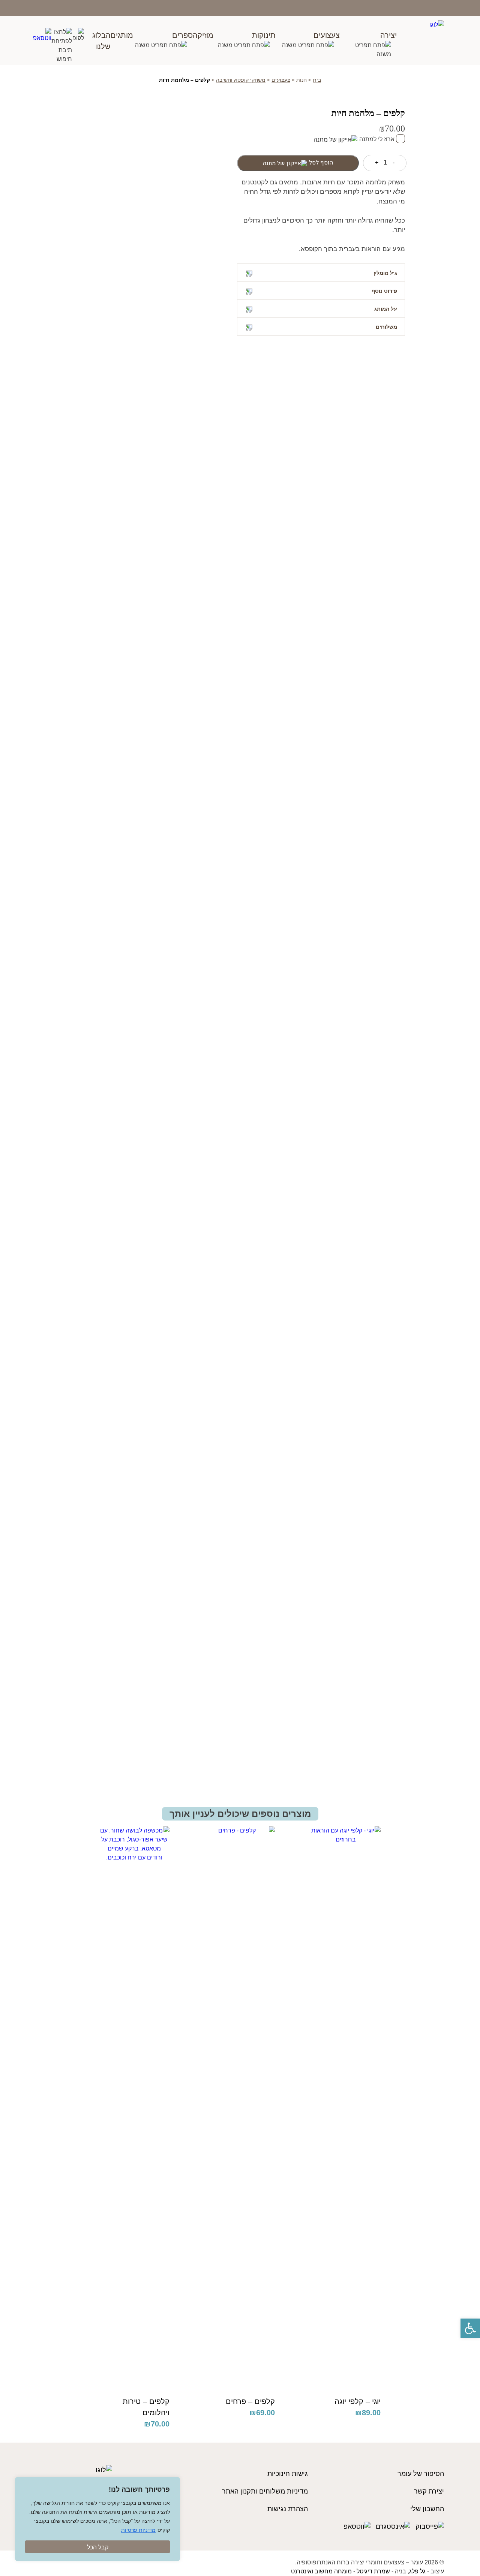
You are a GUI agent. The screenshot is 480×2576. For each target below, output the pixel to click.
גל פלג (417, 2571)
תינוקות (264, 35)
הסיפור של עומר (421, 2474)
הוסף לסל (321, 163)
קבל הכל (98, 2547)
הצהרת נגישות (288, 2509)
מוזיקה (203, 35)
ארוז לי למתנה (378, 139)
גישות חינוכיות (288, 2474)
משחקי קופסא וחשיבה (241, 80)
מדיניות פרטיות (138, 2530)
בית (317, 80)
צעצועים (327, 35)
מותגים (122, 35)
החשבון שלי (427, 2509)
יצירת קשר (429, 2491)
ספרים (182, 35)
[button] (470, 2328)
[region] (97, 2519)
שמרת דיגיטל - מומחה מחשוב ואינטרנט (340, 2571)
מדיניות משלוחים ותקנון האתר (265, 2491)
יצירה (388, 35)
